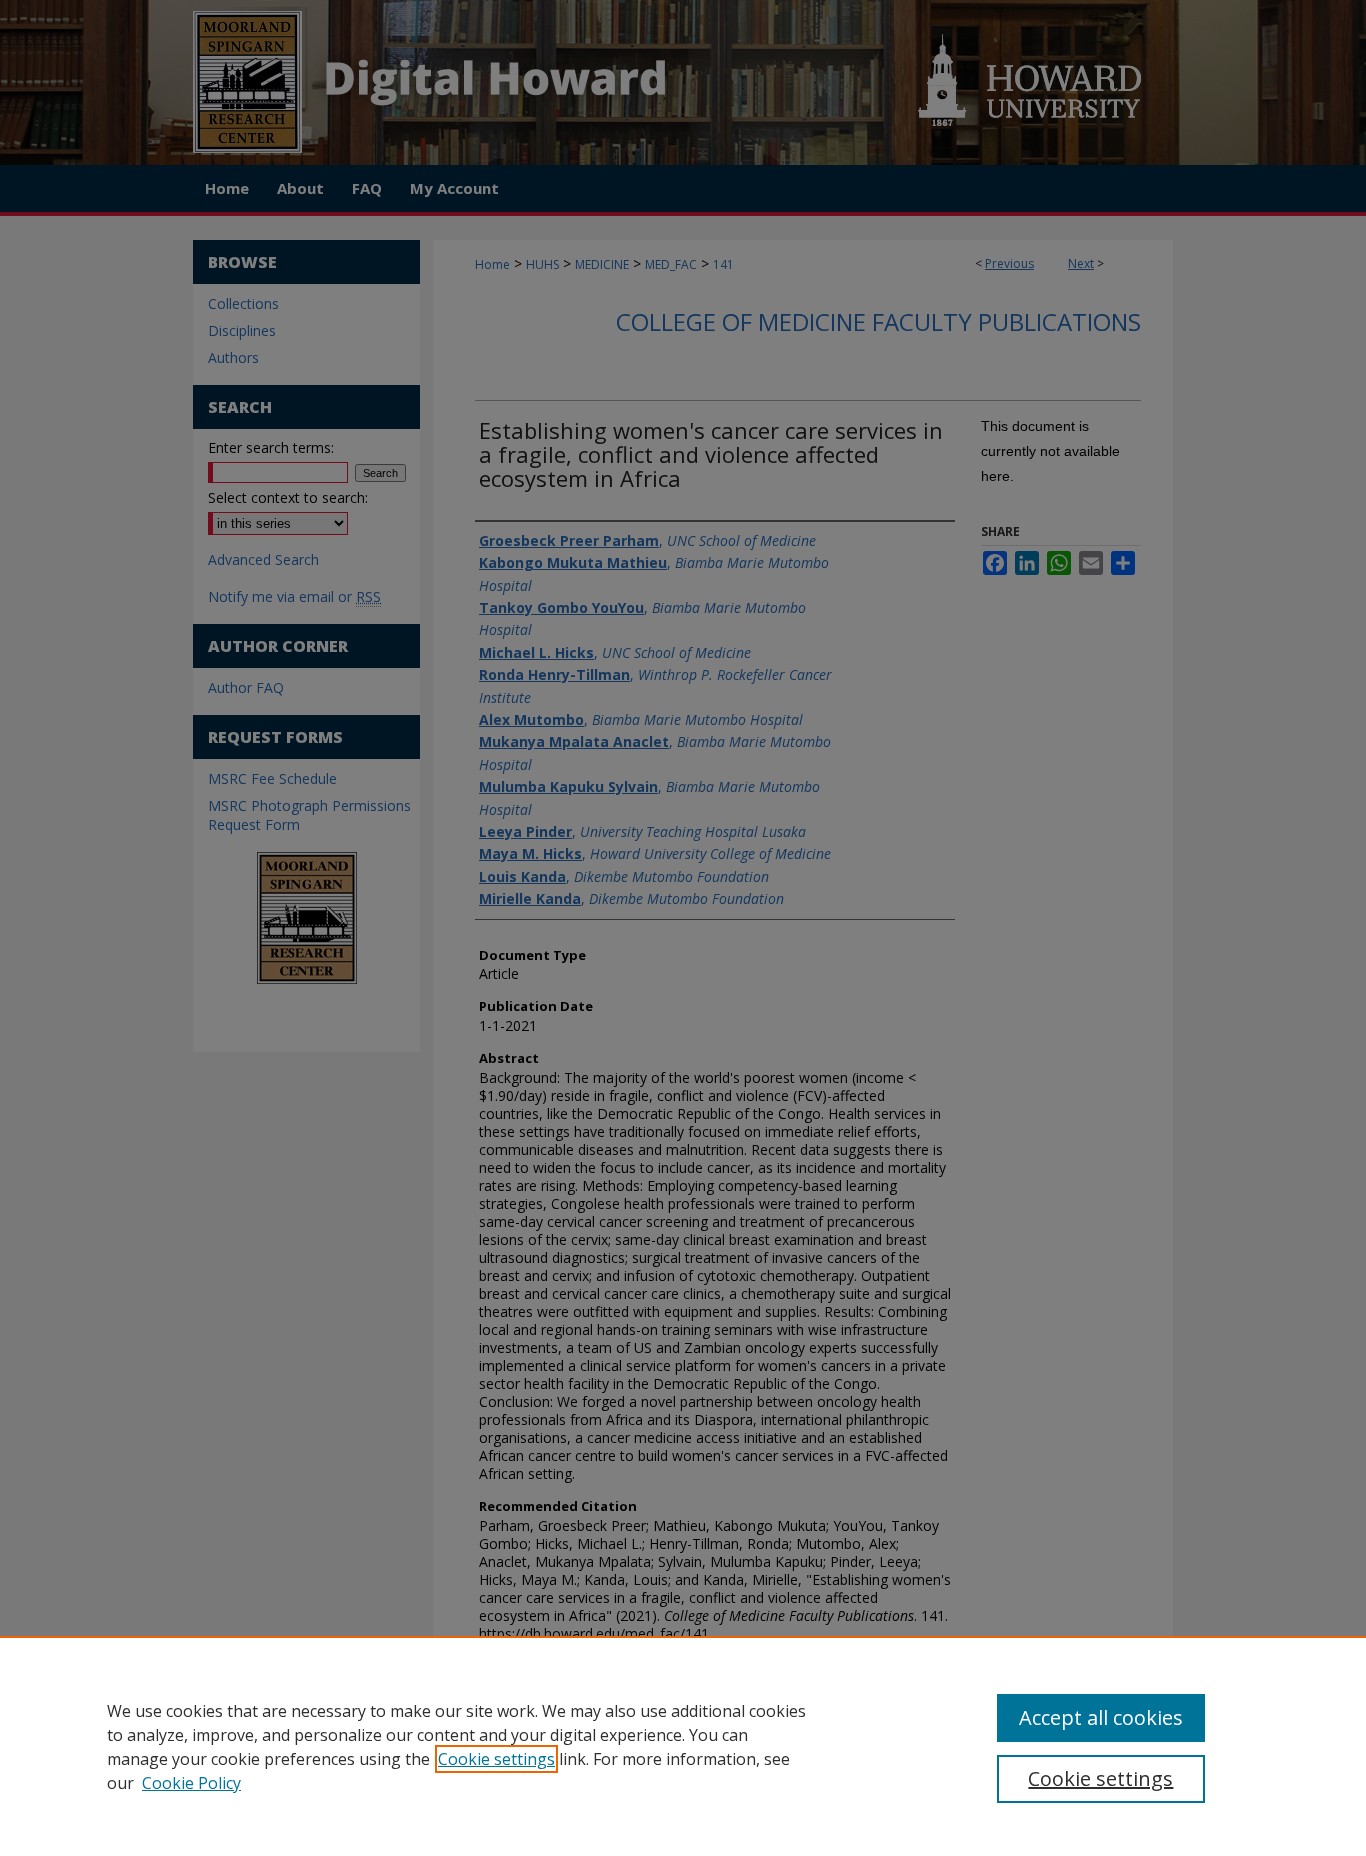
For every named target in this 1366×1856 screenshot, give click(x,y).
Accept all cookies (1101, 1717)
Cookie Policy (191, 1783)
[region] (683, 1746)
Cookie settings (496, 1759)
